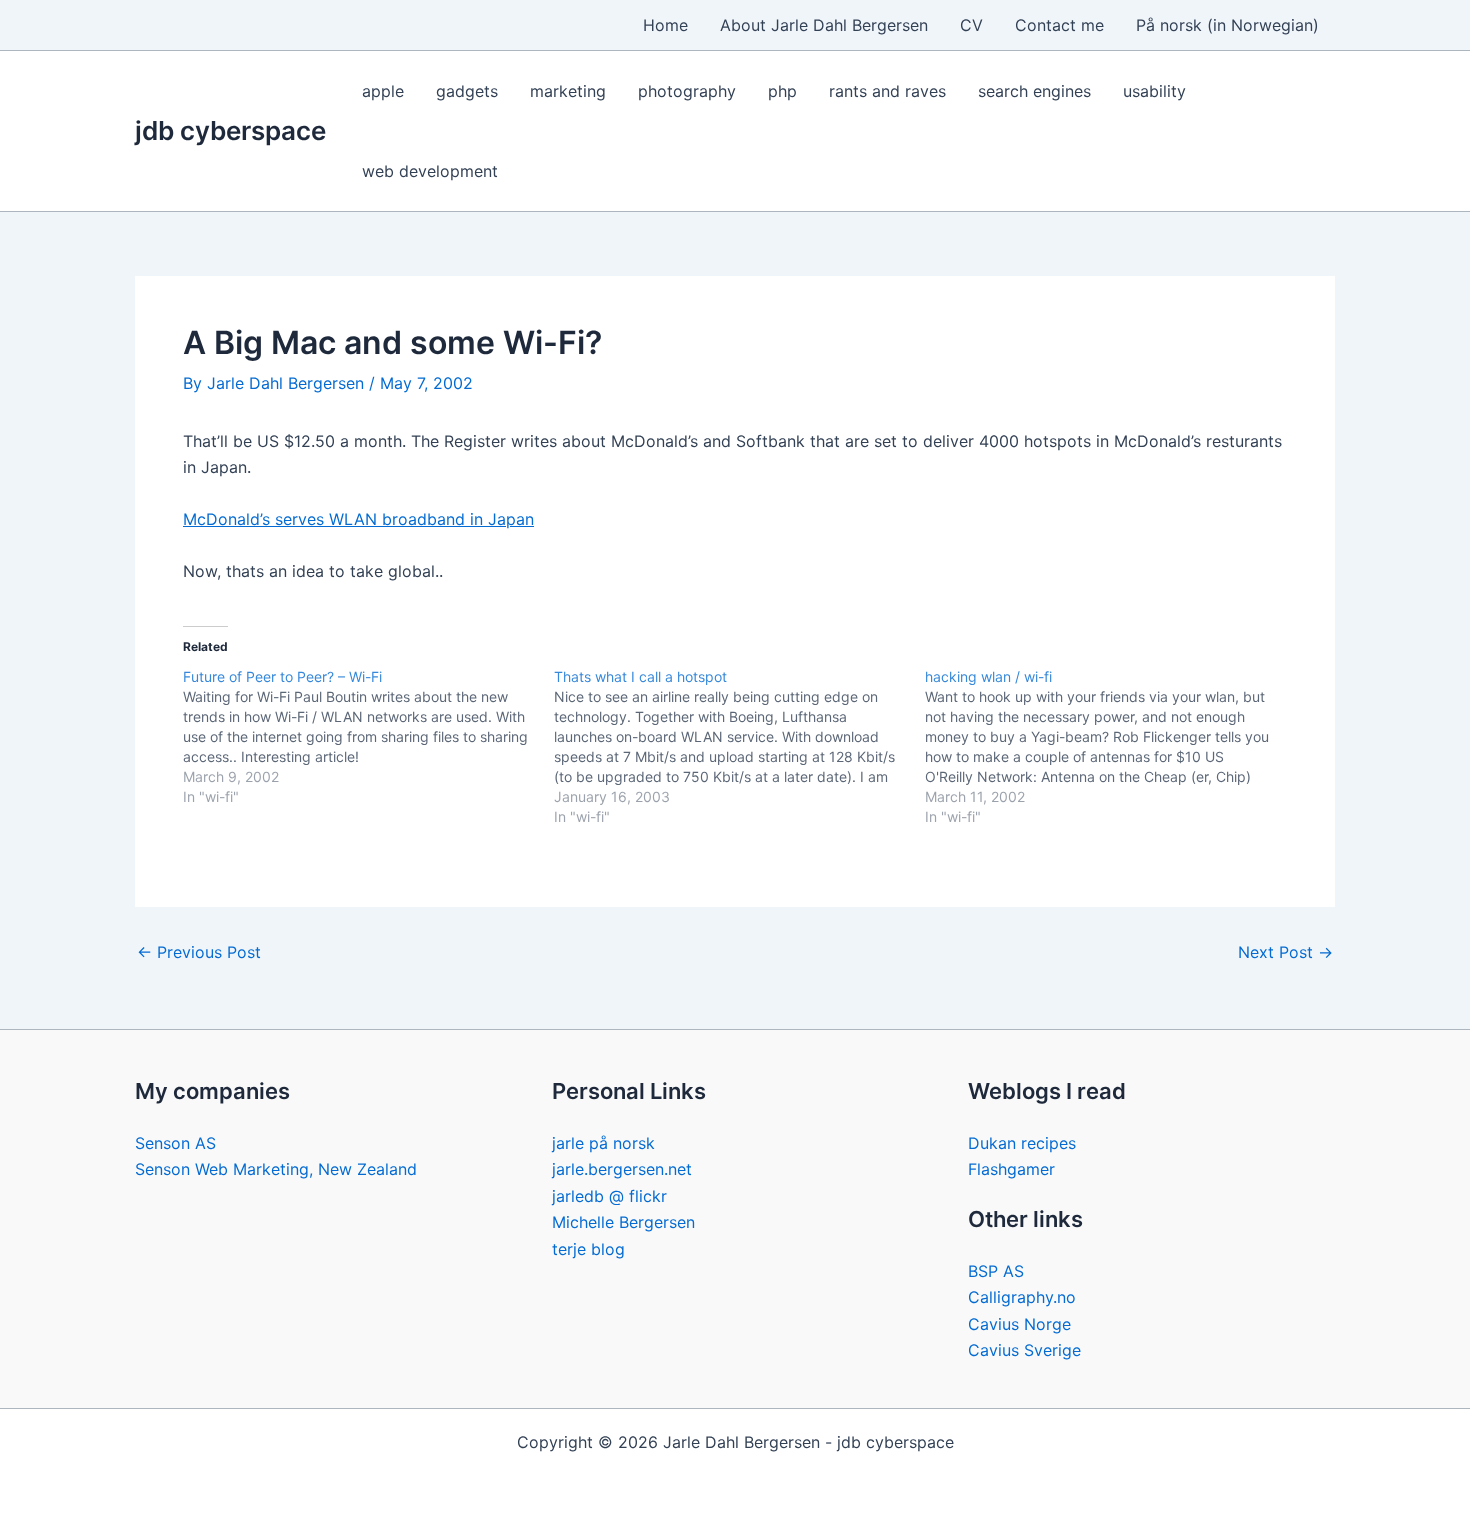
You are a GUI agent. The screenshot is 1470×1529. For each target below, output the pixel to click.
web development (430, 171)
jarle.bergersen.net (622, 1169)
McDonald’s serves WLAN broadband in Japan (358, 519)
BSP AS (996, 1271)
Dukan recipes (1022, 1143)
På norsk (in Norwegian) (1227, 25)
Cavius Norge (1019, 1324)
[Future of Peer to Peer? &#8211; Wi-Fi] (368, 737)
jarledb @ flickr (609, 1196)
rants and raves (887, 91)
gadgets (467, 91)
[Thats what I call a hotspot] (739, 747)
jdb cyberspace (230, 130)
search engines (1034, 91)
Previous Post (199, 952)
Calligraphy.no (1022, 1297)
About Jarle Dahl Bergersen (824, 25)
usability (1154, 91)
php (782, 91)
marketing (568, 91)
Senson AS (175, 1143)
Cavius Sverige (1024, 1350)
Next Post (1285, 952)
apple (383, 91)
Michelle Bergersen (623, 1222)
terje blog (588, 1249)
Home (665, 25)
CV (971, 25)
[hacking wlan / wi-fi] (1110, 747)
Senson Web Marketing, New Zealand (276, 1169)
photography (687, 91)
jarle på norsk (603, 1143)
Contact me (1059, 25)
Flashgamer (1011, 1169)
